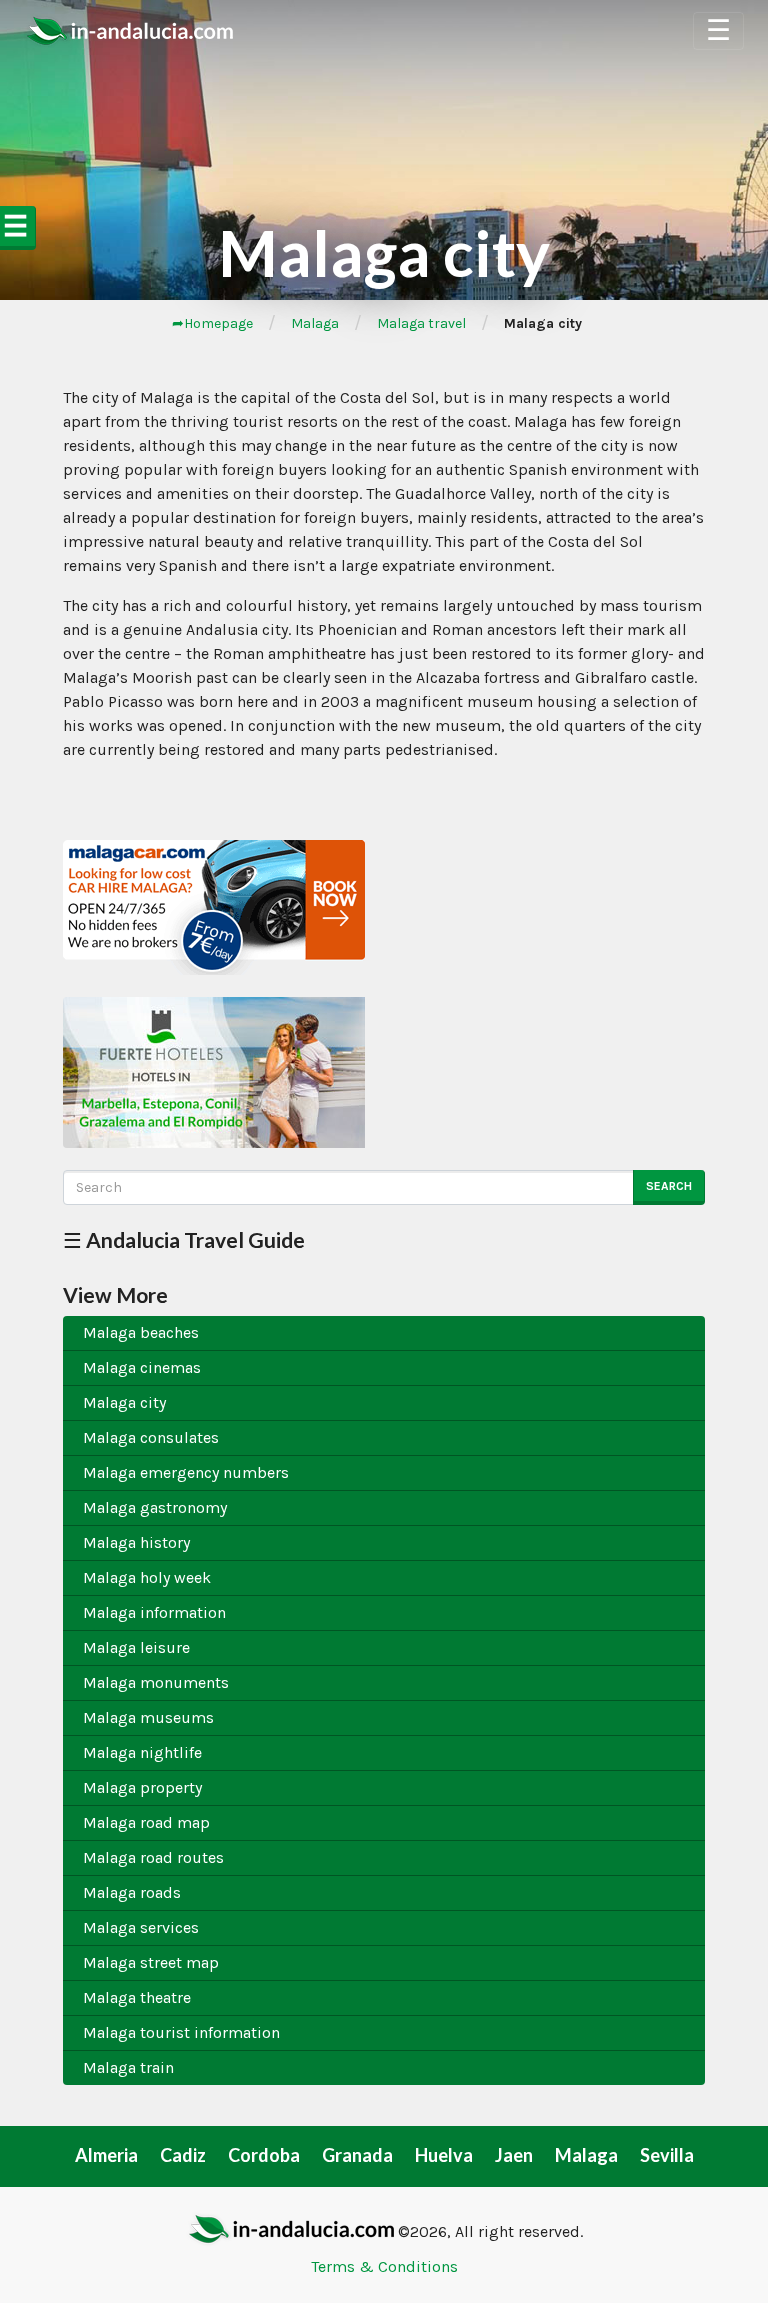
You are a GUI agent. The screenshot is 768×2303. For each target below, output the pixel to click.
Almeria (106, 2155)
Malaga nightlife (142, 1752)
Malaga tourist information (181, 2032)
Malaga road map (146, 1822)
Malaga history (136, 1542)
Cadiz (183, 2155)
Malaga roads (132, 1892)
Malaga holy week (147, 1577)
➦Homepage (212, 323)
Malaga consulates (151, 1437)
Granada (357, 2155)
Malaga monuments (156, 1682)
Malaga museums (148, 1717)
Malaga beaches (141, 1332)
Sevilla (667, 2155)
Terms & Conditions (384, 2266)
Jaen (514, 2155)
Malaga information (154, 1612)
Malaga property (142, 1787)
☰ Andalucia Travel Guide (184, 1239)
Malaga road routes (153, 1857)
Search (669, 1186)
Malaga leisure (136, 1647)
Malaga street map (151, 1962)
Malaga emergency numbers (186, 1472)
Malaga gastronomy (155, 1507)
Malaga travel (421, 323)
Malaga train (128, 2067)
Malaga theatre (137, 1997)
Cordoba (264, 2155)
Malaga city (124, 1402)
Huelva (444, 2155)
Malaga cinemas (142, 1367)
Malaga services (141, 1927)
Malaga (315, 323)
